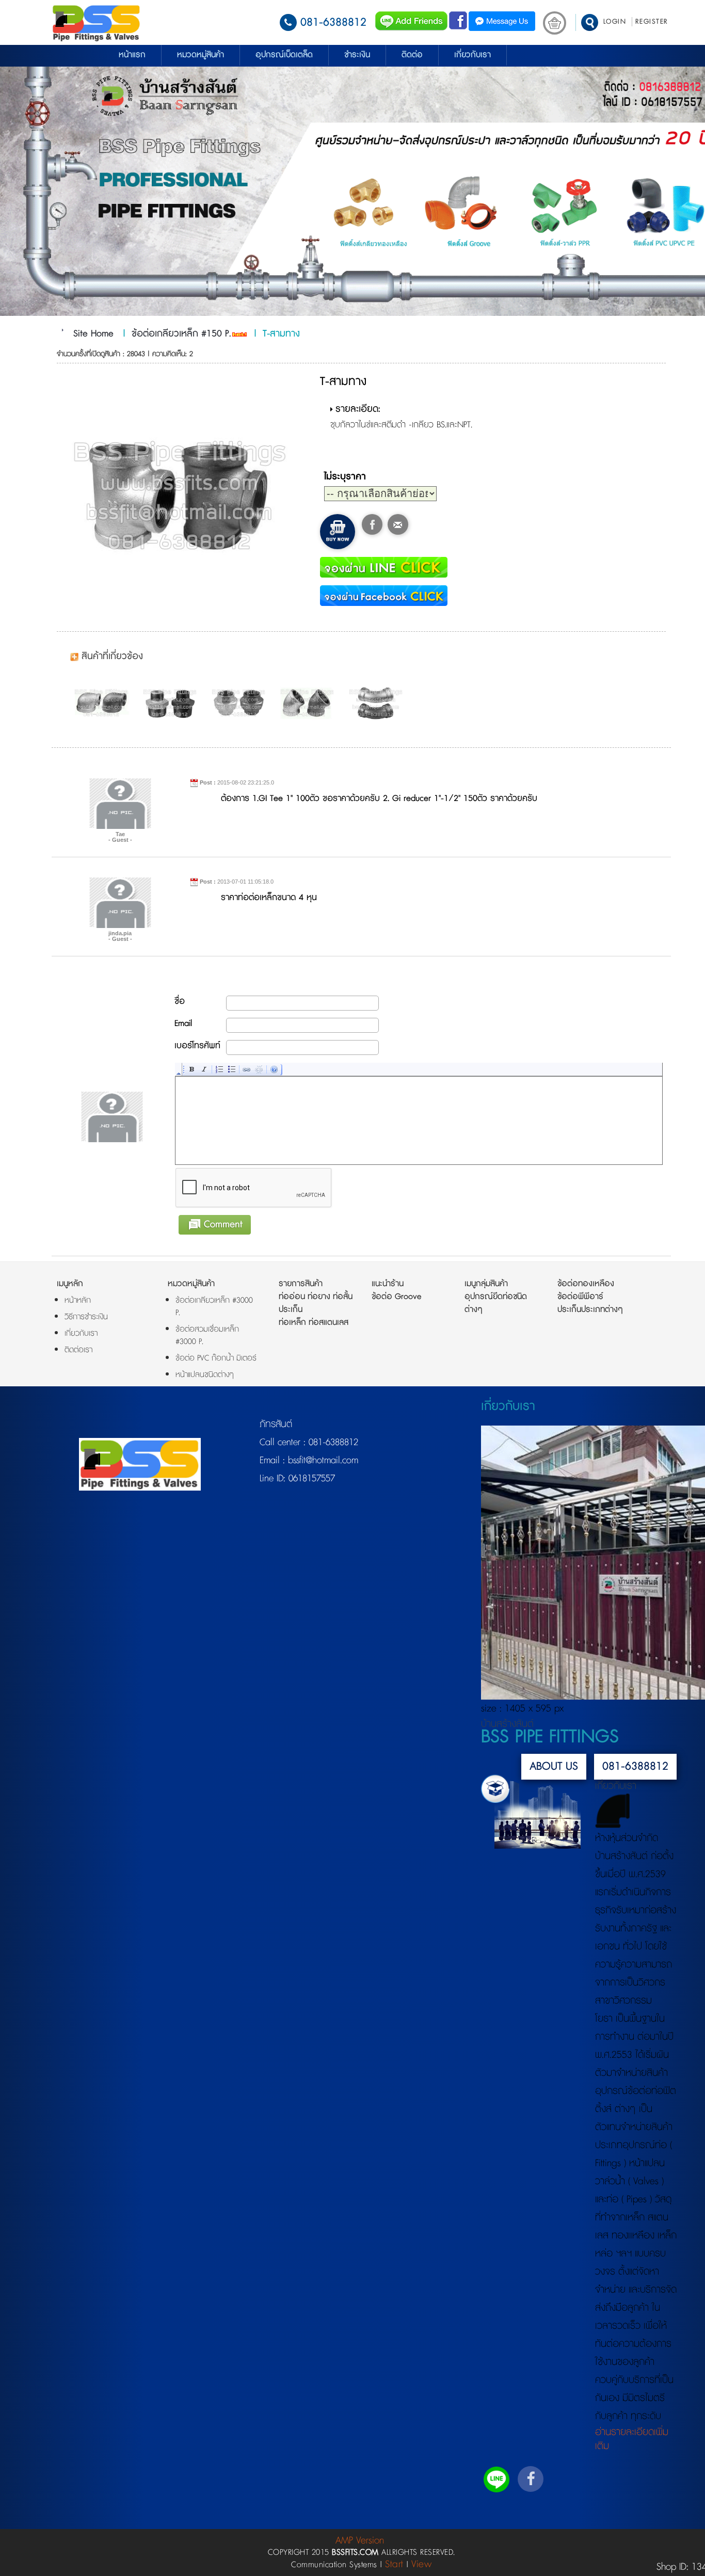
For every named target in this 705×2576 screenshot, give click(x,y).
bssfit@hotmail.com (322, 1461)
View (421, 2564)
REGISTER (652, 22)
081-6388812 (333, 22)
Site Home (93, 334)
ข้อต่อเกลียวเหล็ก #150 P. (181, 334)
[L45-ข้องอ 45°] (310, 703)
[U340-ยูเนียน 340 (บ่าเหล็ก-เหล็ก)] (241, 703)
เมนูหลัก (70, 1284)
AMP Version (360, 2541)
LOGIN (615, 22)
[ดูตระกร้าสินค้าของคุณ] (555, 23)
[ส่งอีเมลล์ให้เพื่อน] (398, 524)
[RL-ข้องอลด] (104, 703)
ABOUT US (554, 1766)
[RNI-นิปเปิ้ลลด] (172, 703)
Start (394, 2564)
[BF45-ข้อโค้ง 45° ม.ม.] (378, 703)
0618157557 (310, 1479)
